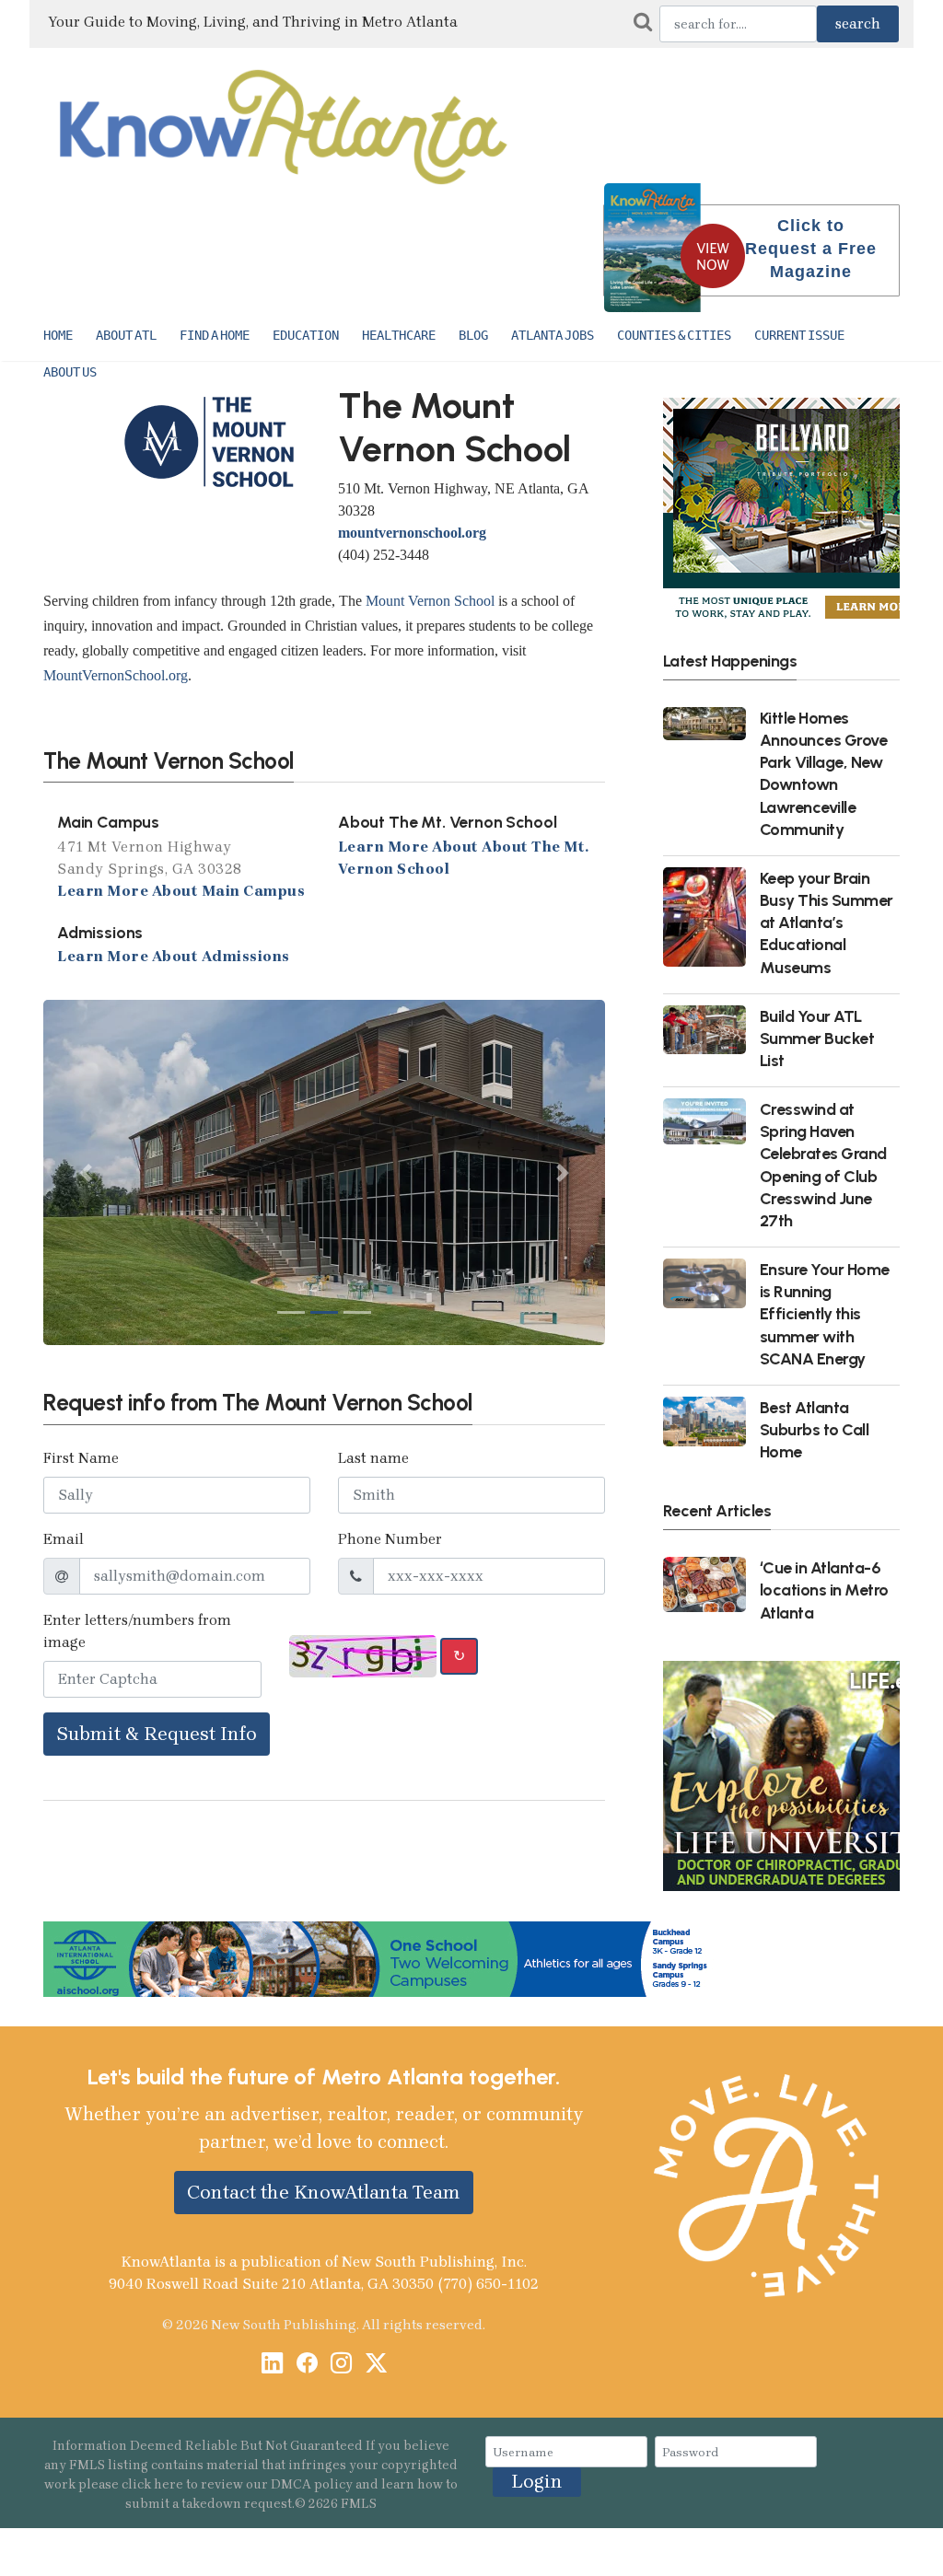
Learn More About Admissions (174, 956)
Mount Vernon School (430, 601)
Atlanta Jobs (553, 335)
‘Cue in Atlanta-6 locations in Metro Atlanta (824, 1590)
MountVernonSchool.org (116, 675)
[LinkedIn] (272, 2366)
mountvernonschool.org (412, 533)
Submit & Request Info (157, 1734)
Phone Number (390, 1539)
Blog (473, 335)
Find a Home (215, 335)
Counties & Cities (674, 335)
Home (58, 335)
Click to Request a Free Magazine (811, 249)
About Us (70, 372)
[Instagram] (341, 2366)
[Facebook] (307, 2366)
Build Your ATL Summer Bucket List (817, 1038)
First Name (81, 1458)
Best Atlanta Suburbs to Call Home (815, 1429)
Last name (373, 1458)
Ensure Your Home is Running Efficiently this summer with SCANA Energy (825, 1314)
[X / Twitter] (376, 2366)
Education (306, 335)
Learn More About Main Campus (181, 890)
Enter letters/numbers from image (137, 1631)
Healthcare (399, 335)
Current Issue (799, 335)
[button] (85, 1172)
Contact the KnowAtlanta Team (324, 2192)
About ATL (126, 335)
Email (64, 1539)
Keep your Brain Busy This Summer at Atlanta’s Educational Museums (827, 922)
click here (152, 2484)
